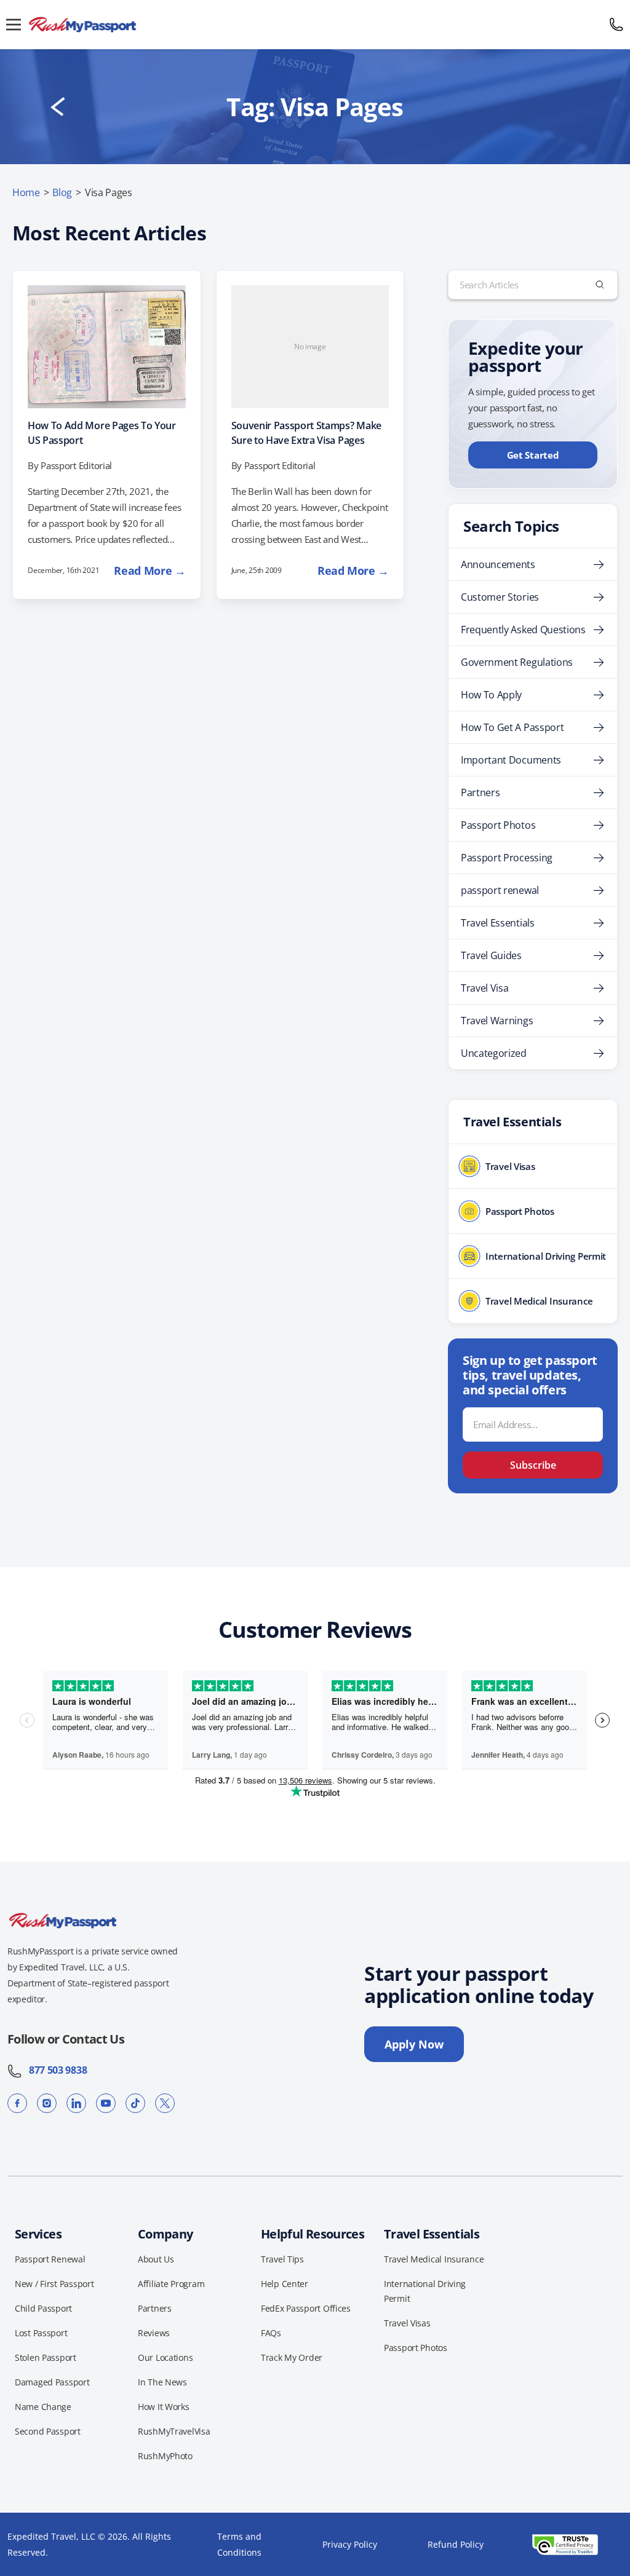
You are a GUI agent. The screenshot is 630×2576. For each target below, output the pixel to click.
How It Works (164, 2407)
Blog (62, 192)
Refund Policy (456, 2544)
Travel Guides (491, 955)
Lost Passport (41, 2333)
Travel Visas (407, 2323)
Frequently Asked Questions (523, 630)
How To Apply (491, 695)
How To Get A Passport (512, 727)
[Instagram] (47, 2103)
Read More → (150, 571)
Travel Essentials (498, 923)
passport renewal (500, 890)
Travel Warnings (497, 1021)
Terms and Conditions (239, 2544)
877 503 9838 (54, 2070)
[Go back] (58, 107)
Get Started (533, 455)
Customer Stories (500, 597)
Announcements (498, 564)
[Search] (600, 285)
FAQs (271, 2333)
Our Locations (165, 2357)
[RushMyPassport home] (315, 25)
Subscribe (533, 1465)
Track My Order (292, 2357)
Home (26, 192)
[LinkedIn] (76, 2103)
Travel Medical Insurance (434, 2259)
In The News (162, 2382)
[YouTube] (106, 2103)
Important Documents (511, 760)
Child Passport (43, 2308)
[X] (165, 2103)
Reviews (154, 2333)
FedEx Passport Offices (306, 2308)
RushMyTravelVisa (174, 2431)
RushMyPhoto (165, 2456)
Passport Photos (498, 825)
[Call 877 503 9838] (616, 25)
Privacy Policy (350, 2544)
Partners (480, 792)
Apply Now (414, 2044)
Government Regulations (517, 662)
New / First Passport (54, 2284)
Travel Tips (282, 2259)
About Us (156, 2259)
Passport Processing (507, 858)
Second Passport (48, 2431)
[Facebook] (17, 2103)
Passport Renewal (50, 2259)
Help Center (285, 2284)
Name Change (43, 2407)
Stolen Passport (46, 2357)
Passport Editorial (76, 465)
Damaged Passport (52, 2382)
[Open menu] (14, 25)
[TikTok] (135, 2103)
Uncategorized (494, 1053)
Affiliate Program (171, 2284)
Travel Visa (484, 988)
